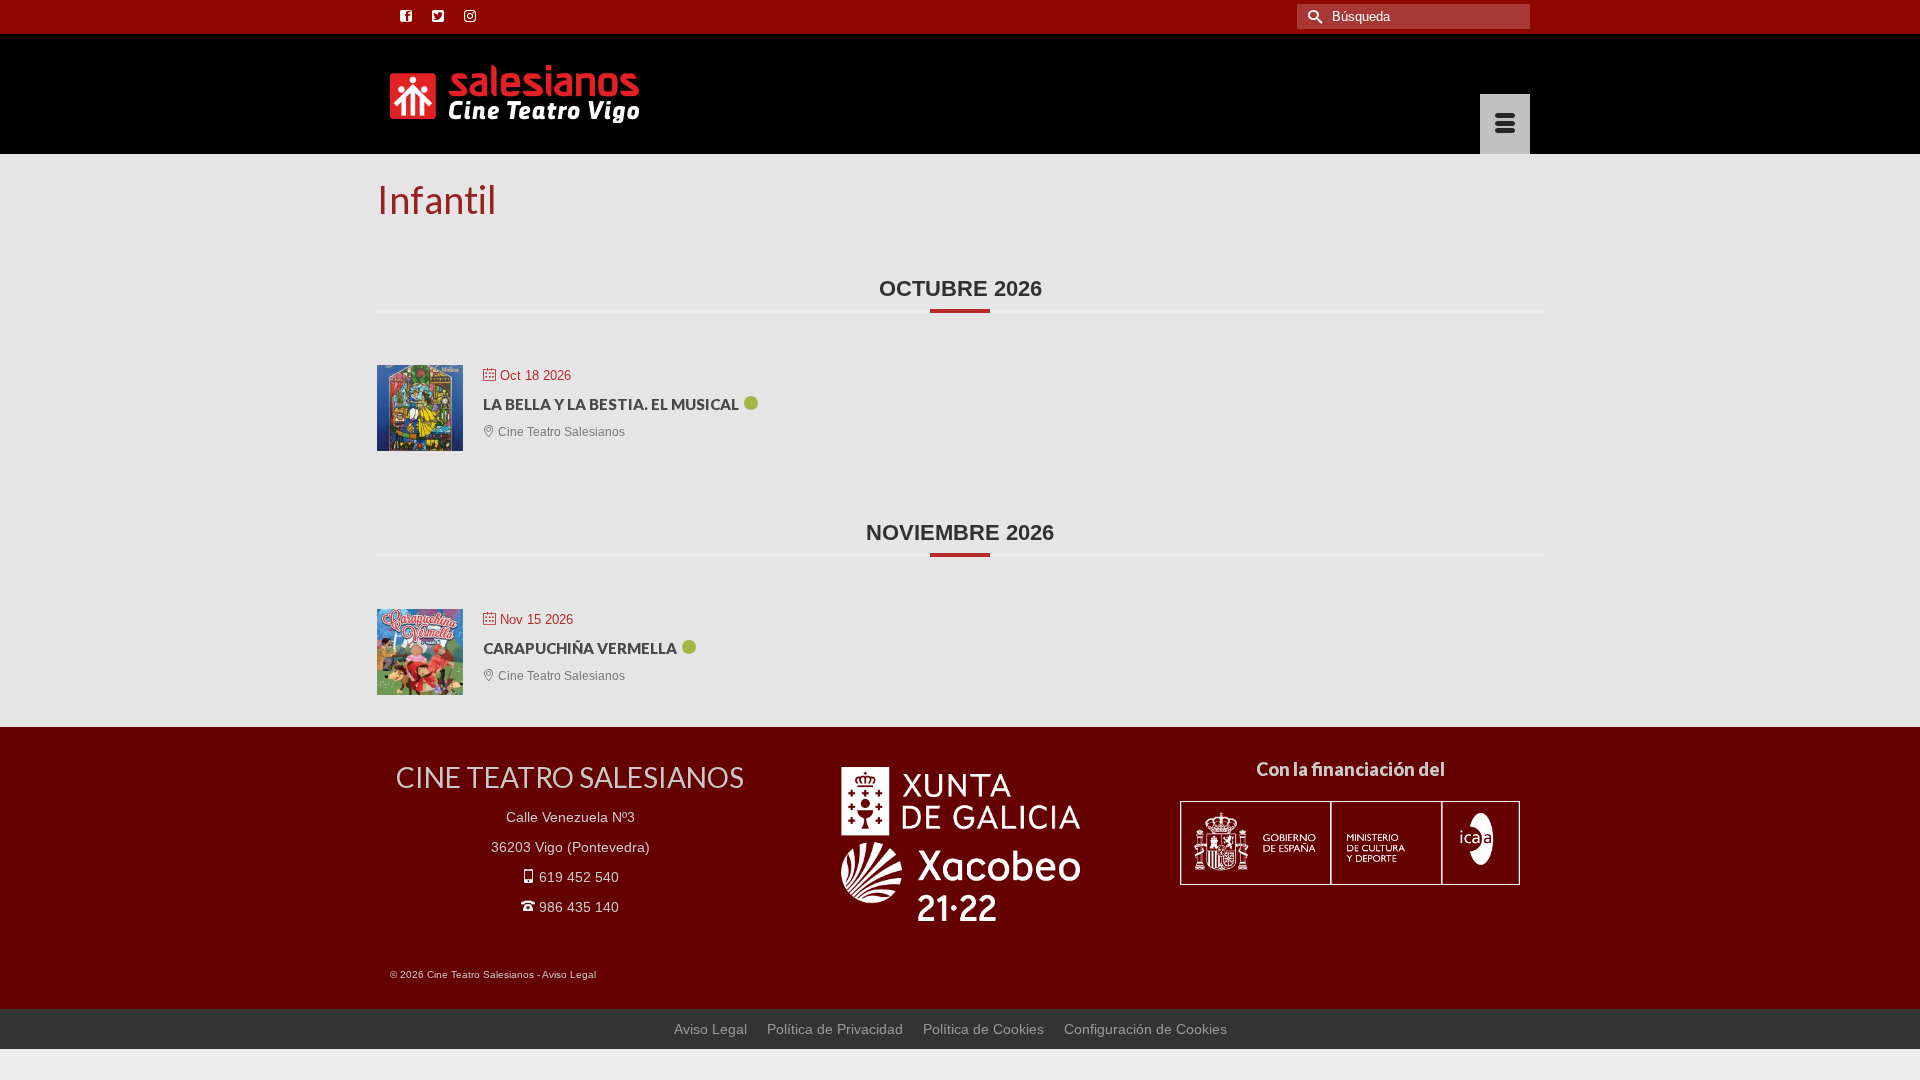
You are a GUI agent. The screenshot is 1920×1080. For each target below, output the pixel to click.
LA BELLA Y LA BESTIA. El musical (611, 404)
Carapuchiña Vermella (580, 648)
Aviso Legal (569, 974)
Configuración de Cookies (1145, 1029)
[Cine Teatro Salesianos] (570, 94)
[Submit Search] (1312, 16)
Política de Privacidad (835, 1029)
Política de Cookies (983, 1029)
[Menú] (1505, 124)
